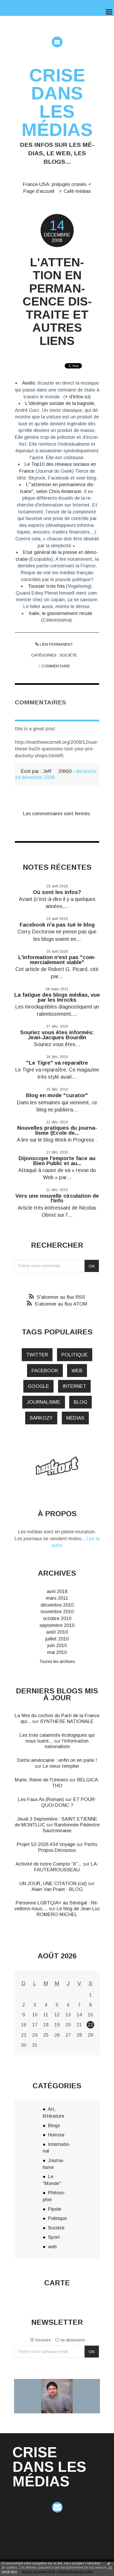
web (77, 1371)
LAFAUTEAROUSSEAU (66, 1867)
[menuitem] (57, 184)
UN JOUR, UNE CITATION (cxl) (53, 1883)
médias (75, 1418)
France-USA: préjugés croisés (55, 184)
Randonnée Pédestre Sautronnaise (71, 1828)
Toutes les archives (57, 1661)
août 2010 (57, 1632)
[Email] (57, 42)
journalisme (44, 1402)
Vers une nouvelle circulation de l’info (57, 1198)
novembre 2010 (57, 1611)
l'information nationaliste (67, 1744)
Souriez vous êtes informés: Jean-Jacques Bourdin (57, 1035)
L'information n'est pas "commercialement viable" (57, 960)
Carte (57, 2283)
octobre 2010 (57, 1618)
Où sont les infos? (57, 892)
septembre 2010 (57, 1625)
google (38, 1386)
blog (80, 1402)
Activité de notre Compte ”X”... (49, 1864)
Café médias (77, 191)
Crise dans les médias (57, 102)
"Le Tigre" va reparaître (57, 1063)
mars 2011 (57, 1598)
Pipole (55, 2209)
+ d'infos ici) (78, 397)
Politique (57, 2218)
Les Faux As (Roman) (41, 1799)
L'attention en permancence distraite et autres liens (57, 302)
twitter (37, 1355)
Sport (54, 2237)
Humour (56, 2135)
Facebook (45, 1371)
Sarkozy (41, 1418)
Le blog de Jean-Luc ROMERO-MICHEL (68, 1911)
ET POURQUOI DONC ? (69, 1802)
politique (75, 1355)
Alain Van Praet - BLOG (57, 1889)
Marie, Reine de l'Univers (41, 1780)
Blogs (54, 2125)
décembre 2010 (57, 1605)
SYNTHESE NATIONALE (67, 1721)
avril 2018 (57, 1591)
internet (74, 1386)
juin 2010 (57, 1645)
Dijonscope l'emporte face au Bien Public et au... (57, 1161)
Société (68, 655)
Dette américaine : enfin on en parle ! (57, 1760)
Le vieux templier (61, 1766)
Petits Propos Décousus (68, 1847)
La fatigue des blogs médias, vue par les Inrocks (57, 997)
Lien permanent (56, 644)
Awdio (28, 383)
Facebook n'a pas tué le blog (57, 925)
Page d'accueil (39, 191)
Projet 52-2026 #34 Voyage (46, 1844)
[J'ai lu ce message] (109, 2563)
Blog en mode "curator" (57, 1095)
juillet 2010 (57, 1639)
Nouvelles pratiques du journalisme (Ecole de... (57, 1130)
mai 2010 (57, 1652)
